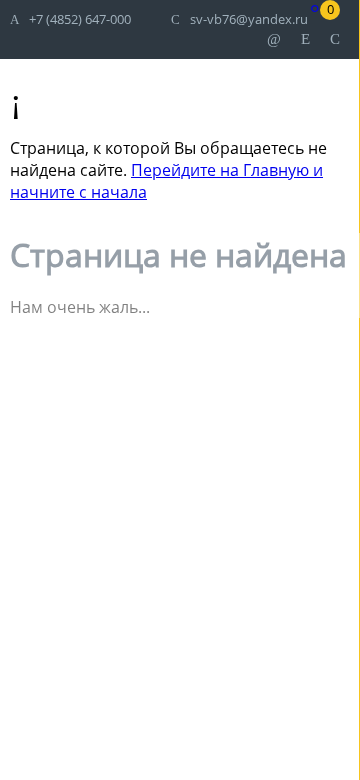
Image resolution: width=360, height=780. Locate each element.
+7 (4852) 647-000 (80, 19)
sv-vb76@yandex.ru (249, 19)
